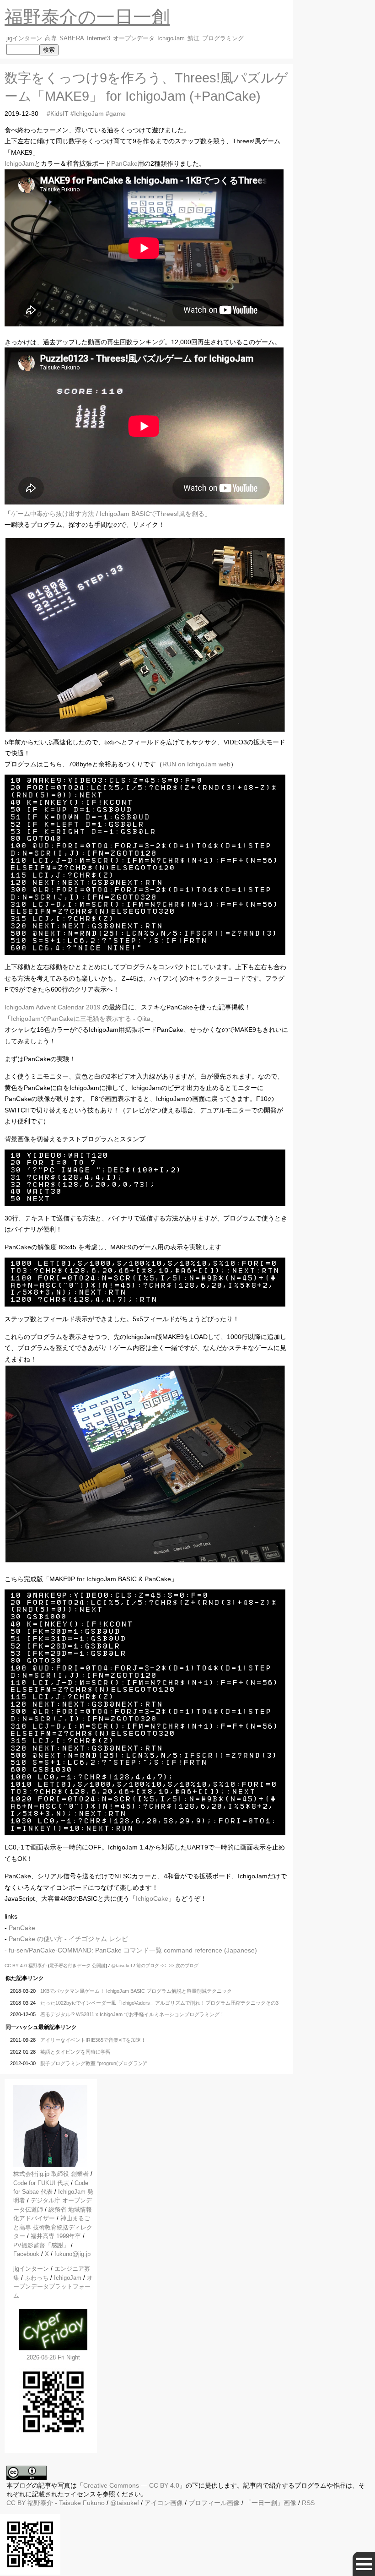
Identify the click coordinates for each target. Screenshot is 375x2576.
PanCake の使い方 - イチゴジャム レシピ (68, 1939)
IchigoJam (171, 38)
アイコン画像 (164, 2503)
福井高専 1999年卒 (56, 2236)
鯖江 (193, 38)
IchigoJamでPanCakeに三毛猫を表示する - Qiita (81, 1019)
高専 (51, 38)
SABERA (72, 38)
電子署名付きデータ (70, 1966)
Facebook (26, 2254)
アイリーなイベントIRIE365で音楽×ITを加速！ (93, 2040)
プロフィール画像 (214, 2503)
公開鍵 (99, 1966)
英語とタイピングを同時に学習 (75, 2052)
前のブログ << (151, 1966)
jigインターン (24, 38)
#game (116, 114)
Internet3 (99, 38)
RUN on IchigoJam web (196, 764)
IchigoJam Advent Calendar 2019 (53, 1007)
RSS (308, 2503)
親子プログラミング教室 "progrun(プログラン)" (94, 2063)
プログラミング (223, 38)
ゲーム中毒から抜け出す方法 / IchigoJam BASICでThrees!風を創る (108, 514)
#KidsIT (58, 114)
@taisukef (122, 1966)
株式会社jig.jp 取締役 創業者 (51, 2174)
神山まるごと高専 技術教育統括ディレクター (53, 2227)
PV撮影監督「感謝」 (41, 2245)
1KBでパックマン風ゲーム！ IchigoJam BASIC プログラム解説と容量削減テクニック (136, 1991)
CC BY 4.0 (16, 1966)
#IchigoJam (87, 114)
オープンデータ (134, 38)
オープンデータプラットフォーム (53, 2287)
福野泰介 (37, 1966)
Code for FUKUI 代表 (41, 2183)
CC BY (16, 2503)
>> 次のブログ (184, 1966)
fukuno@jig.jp (72, 2254)
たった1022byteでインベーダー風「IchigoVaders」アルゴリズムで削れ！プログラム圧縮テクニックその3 (159, 2003)
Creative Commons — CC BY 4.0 (131, 2485)
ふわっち (37, 2278)
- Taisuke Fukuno (66, 2503)
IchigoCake (152, 1898)
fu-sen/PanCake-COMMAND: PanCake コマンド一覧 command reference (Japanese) (133, 1950)
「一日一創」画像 (271, 2503)
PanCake (124, 163)
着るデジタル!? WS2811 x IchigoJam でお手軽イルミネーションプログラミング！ (132, 2014)
